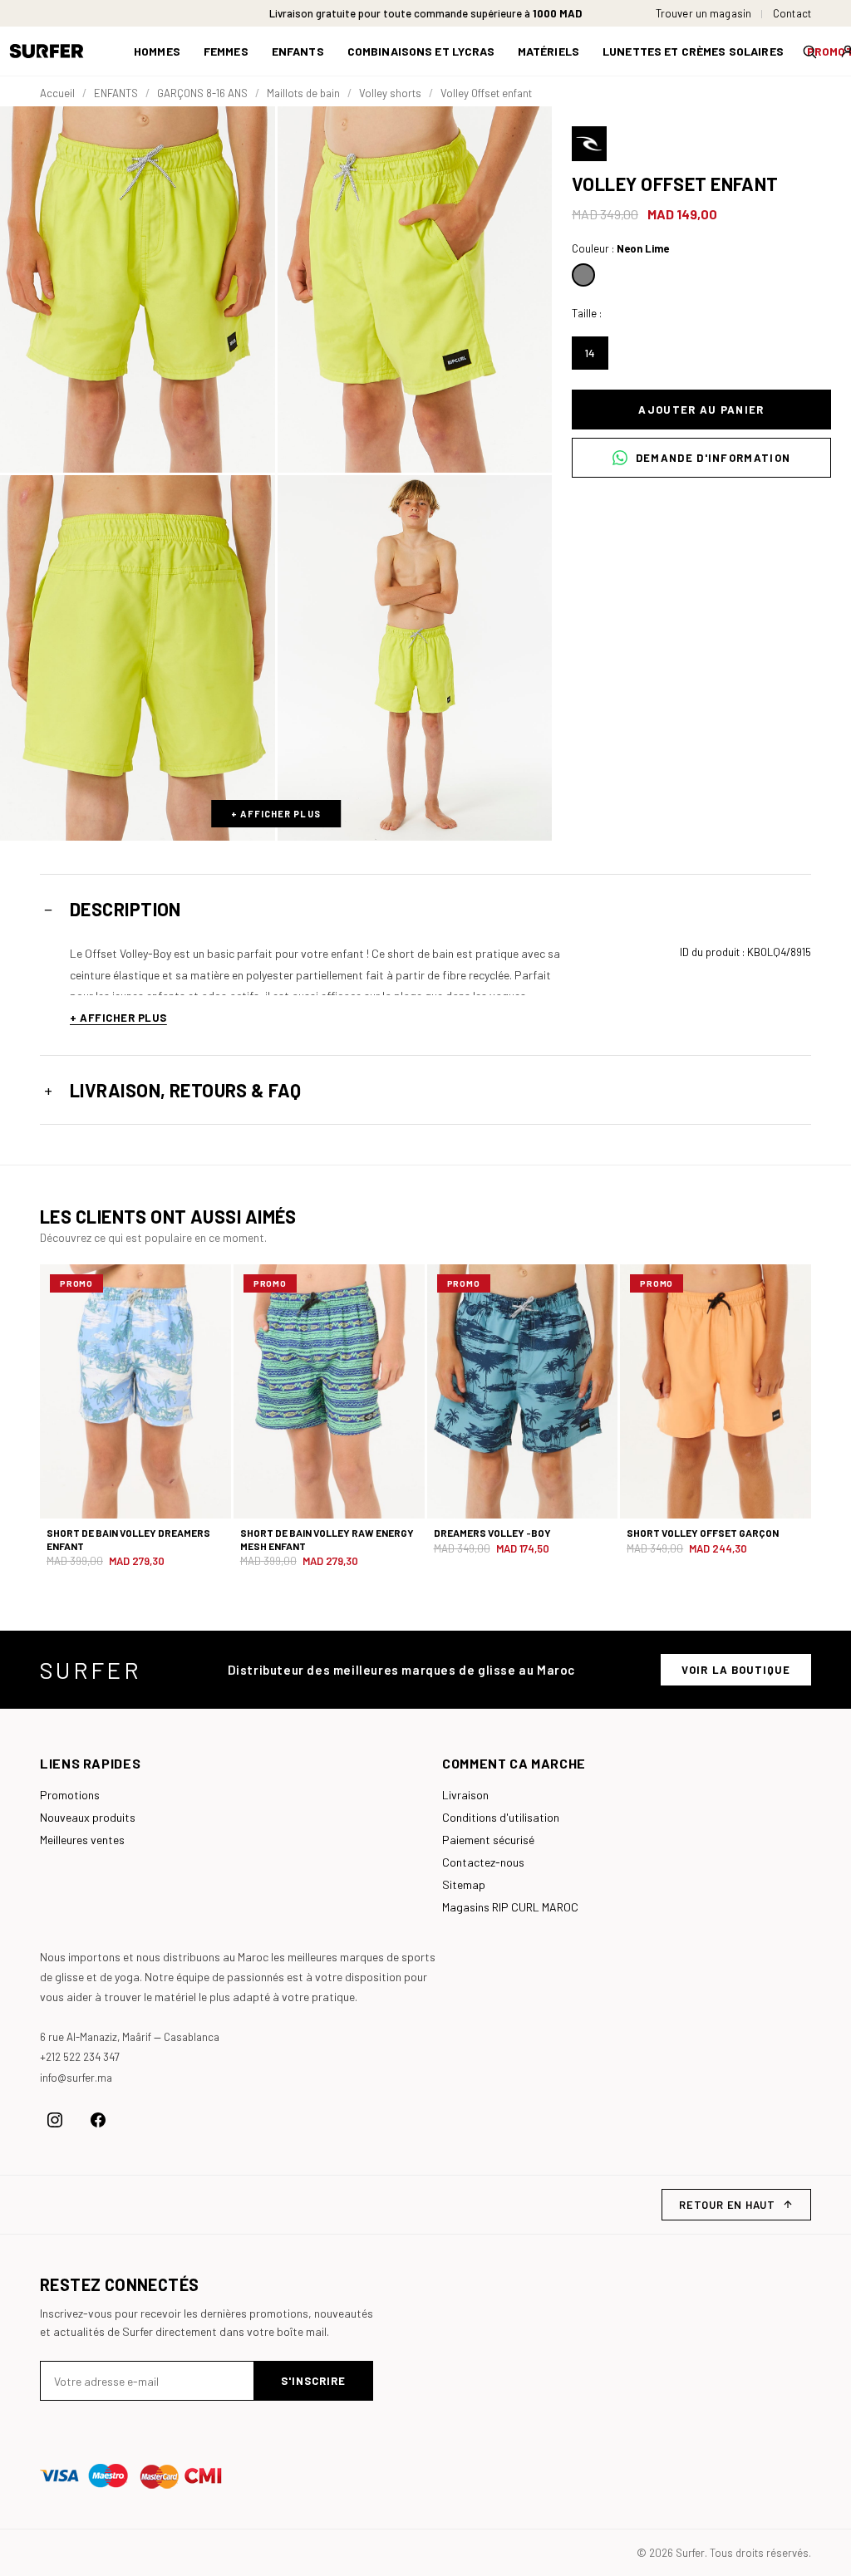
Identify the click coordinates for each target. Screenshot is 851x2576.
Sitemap (464, 1884)
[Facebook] (98, 2120)
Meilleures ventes (82, 1840)
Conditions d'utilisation (501, 1817)
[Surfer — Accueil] (59, 51)
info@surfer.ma (76, 2078)
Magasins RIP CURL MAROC (510, 1907)
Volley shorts (390, 93)
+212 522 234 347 (80, 2057)
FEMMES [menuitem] (226, 51)
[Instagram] (55, 2120)
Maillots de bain (303, 93)
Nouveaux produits (88, 1817)
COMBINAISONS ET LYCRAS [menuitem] (421, 51)
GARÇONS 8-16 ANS (202, 93)
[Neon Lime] (583, 275)
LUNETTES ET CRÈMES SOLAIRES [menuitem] (693, 51)
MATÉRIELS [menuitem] (548, 51)
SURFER (91, 1670)
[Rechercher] (809, 52)
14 (590, 353)
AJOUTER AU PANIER (701, 410)
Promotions (70, 1795)
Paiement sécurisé (488, 1840)
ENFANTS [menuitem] (298, 51)
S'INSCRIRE (313, 2381)
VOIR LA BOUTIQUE (736, 1670)
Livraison (465, 1795)
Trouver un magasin (703, 14)
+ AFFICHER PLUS (276, 814)
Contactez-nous (483, 1862)
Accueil (57, 93)
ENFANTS (116, 93)
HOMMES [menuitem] (157, 51)
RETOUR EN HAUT (727, 2205)
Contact (792, 14)
